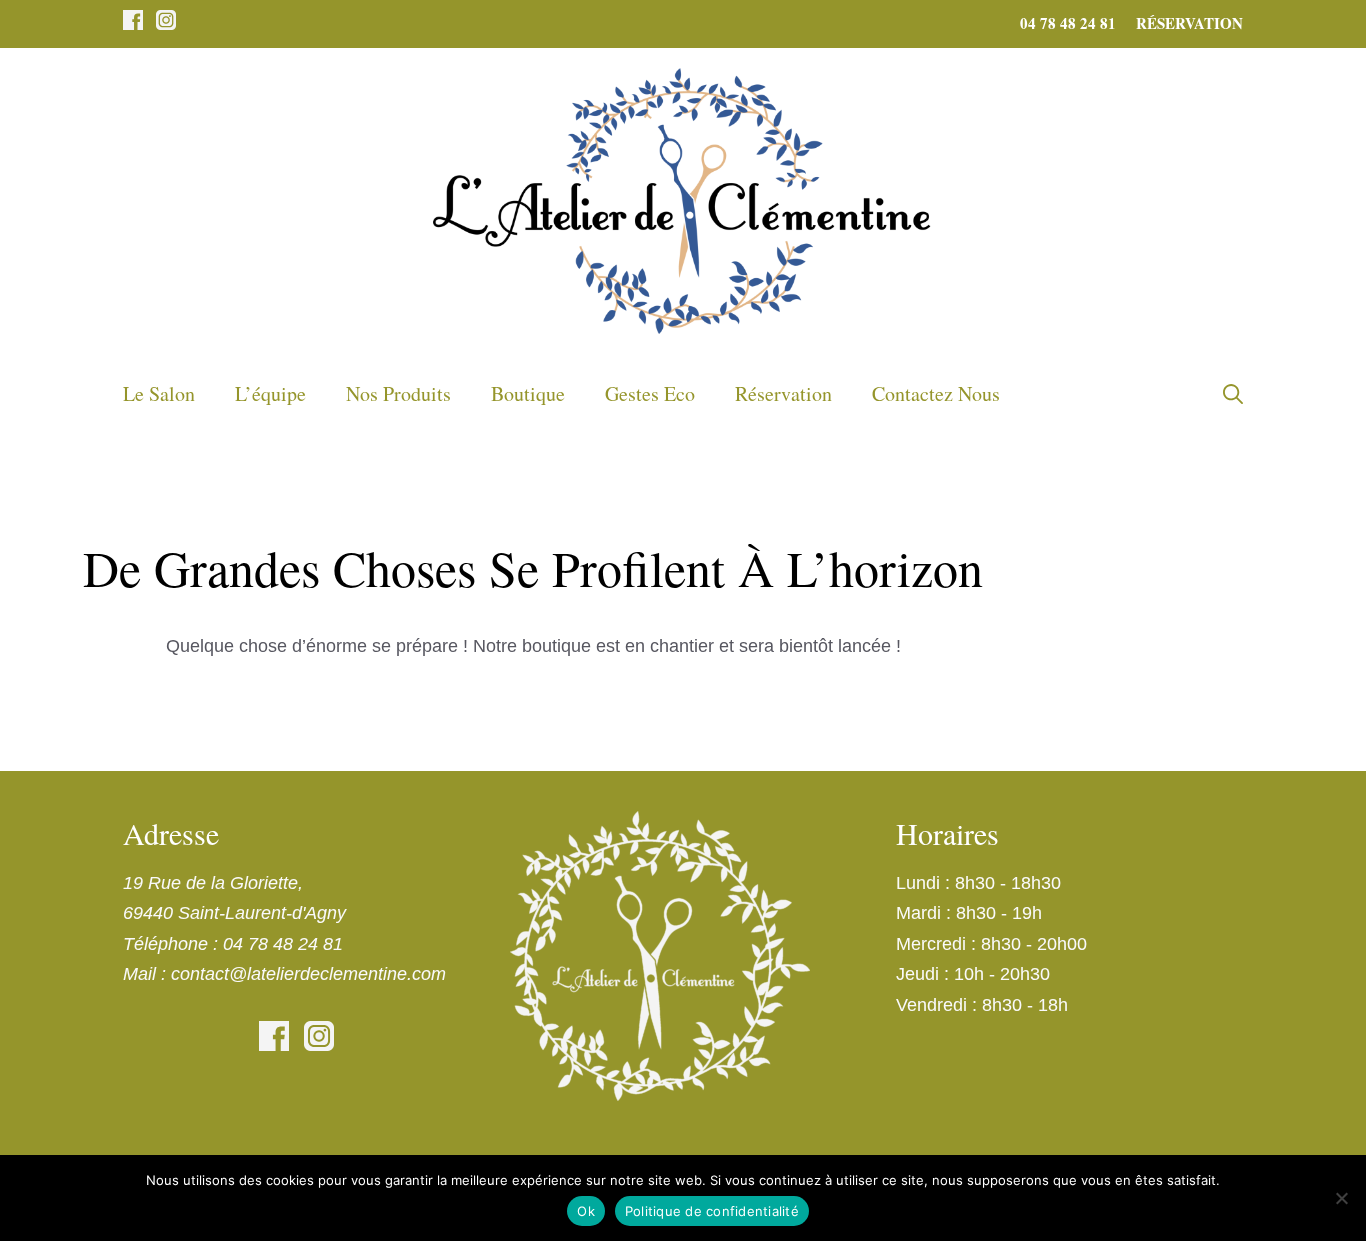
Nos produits (398, 393)
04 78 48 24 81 (1068, 23)
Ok (586, 1211)
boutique (528, 393)
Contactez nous (936, 393)
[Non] (1341, 1198)
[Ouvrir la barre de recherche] (1233, 394)
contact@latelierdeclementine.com (308, 974)
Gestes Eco (650, 393)
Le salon (159, 393)
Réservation (1189, 23)
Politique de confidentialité (712, 1211)
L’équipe (270, 393)
